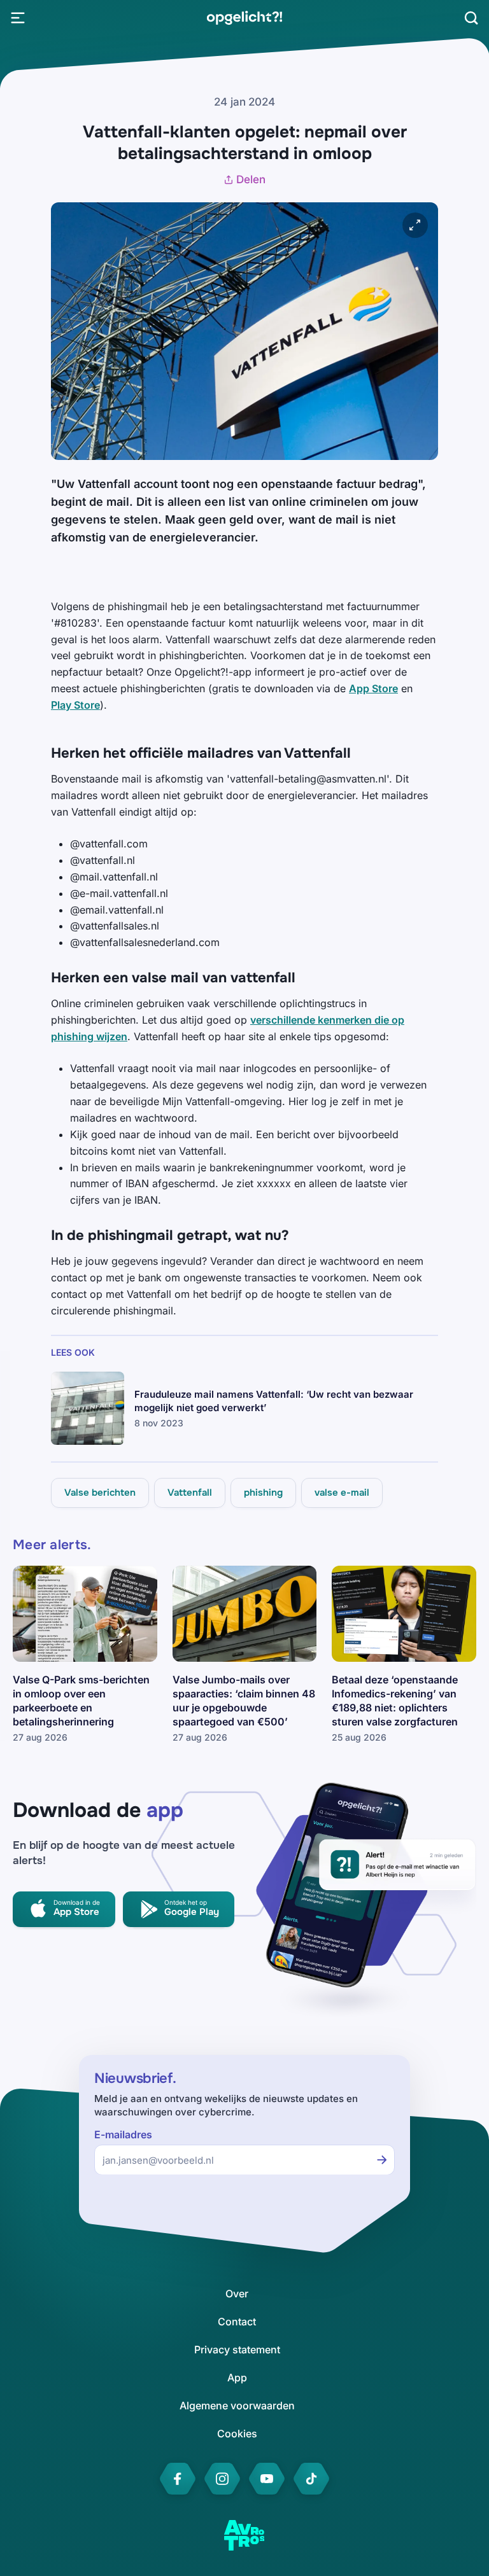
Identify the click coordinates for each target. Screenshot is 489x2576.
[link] (244, 18)
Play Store (75, 705)
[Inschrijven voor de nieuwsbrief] (382, 2160)
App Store (373, 688)
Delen (251, 179)
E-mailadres (123, 2135)
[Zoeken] (471, 18)
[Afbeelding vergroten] (415, 225)
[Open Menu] (18, 18)
